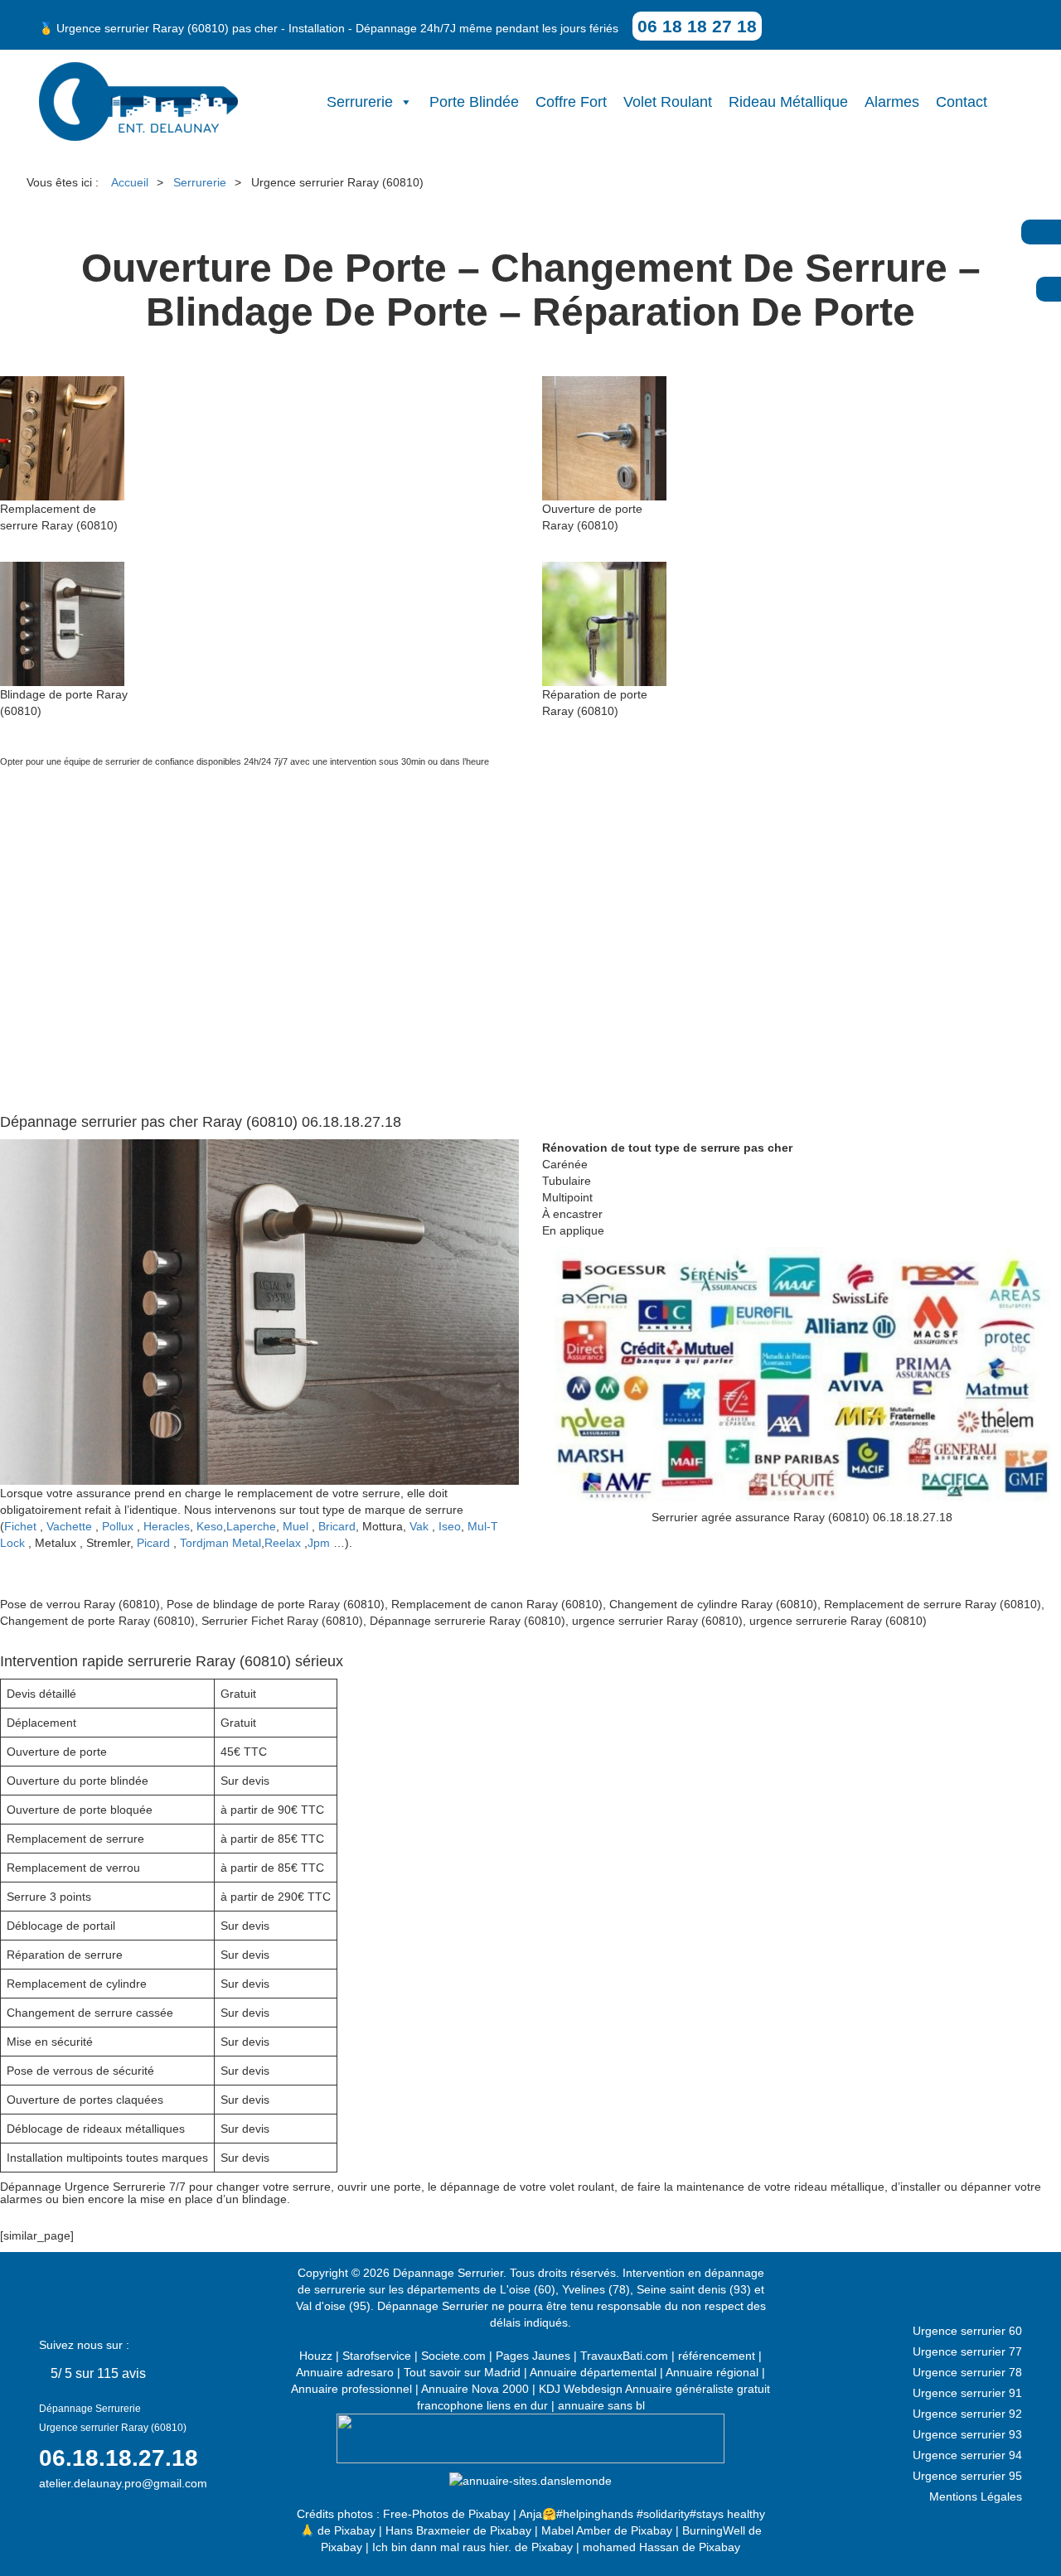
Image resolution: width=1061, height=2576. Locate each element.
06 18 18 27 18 (697, 26)
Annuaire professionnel (351, 2389)
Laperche (251, 1526)
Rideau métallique (788, 102)
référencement (717, 2356)
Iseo (450, 1526)
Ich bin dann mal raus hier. (442, 2547)
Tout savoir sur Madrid (462, 2372)
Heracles (167, 1526)
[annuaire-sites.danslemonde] (530, 2480)
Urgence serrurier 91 (967, 2393)
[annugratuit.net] (530, 2438)
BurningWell (714, 2530)
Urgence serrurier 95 (967, 2476)
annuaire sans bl (601, 2405)
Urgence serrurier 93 (967, 2434)
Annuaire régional (712, 2372)
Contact (962, 102)
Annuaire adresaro (345, 2372)
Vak (419, 1526)
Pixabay (489, 2514)
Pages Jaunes (533, 2356)
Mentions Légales (976, 2496)
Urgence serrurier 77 (967, 2351)
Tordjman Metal (220, 1543)
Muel (296, 1526)
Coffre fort (571, 102)
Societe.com (453, 2356)
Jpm (319, 1543)
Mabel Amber (576, 2530)
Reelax (283, 1543)
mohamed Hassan (631, 2547)
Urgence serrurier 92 (967, 2414)
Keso (210, 1526)
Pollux (118, 1526)
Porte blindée (474, 102)
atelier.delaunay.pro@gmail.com (123, 2483)
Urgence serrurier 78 (967, 2372)
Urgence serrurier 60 (967, 2331)
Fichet (20, 1526)
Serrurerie (360, 102)
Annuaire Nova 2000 (475, 2389)
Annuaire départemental (593, 2372)
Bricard (337, 1526)
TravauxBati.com (624, 2356)
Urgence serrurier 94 (967, 2455)
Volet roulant (668, 102)
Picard (153, 1543)
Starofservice (377, 2356)
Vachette (69, 1526)
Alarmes (892, 102)
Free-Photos (416, 2514)
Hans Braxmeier (428, 2530)
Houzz (316, 2356)
